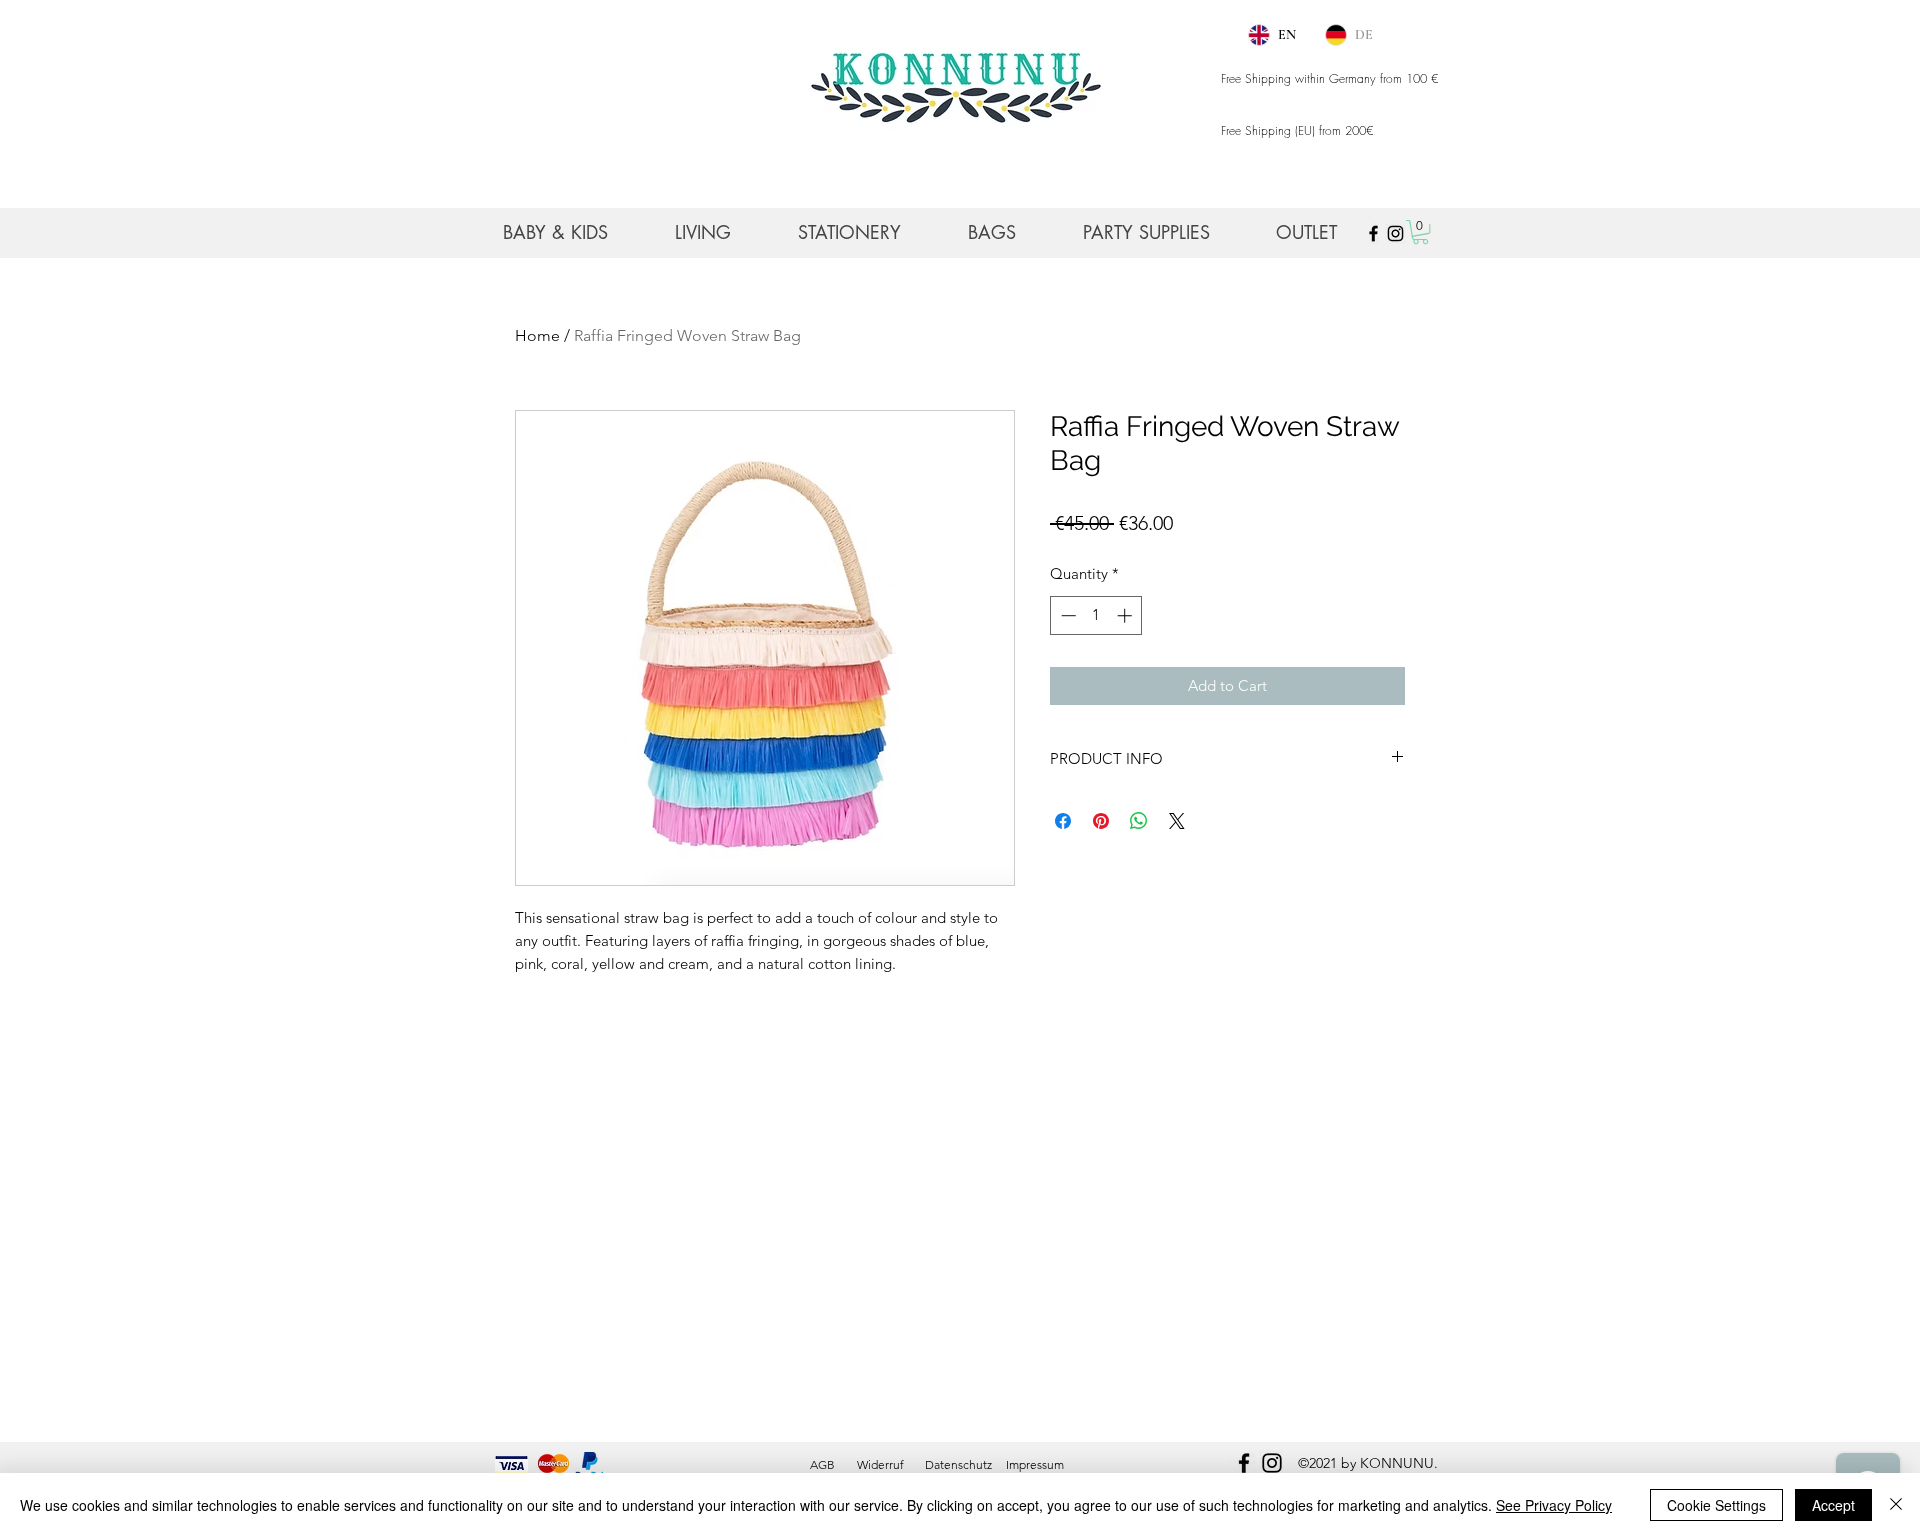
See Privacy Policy (1554, 1505)
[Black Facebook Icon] (1373, 233)
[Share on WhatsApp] (1139, 821)
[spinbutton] (1096, 615)
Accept (1833, 1505)
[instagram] (1272, 1463)
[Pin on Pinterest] (1101, 821)
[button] (1420, 232)
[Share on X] (1177, 821)
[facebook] (1244, 1463)
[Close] (1896, 1505)
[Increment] (1126, 615)
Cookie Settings (1716, 1505)
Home (537, 335)
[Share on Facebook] (1063, 821)
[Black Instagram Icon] (1395, 233)
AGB (822, 1464)
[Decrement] (1066, 615)
